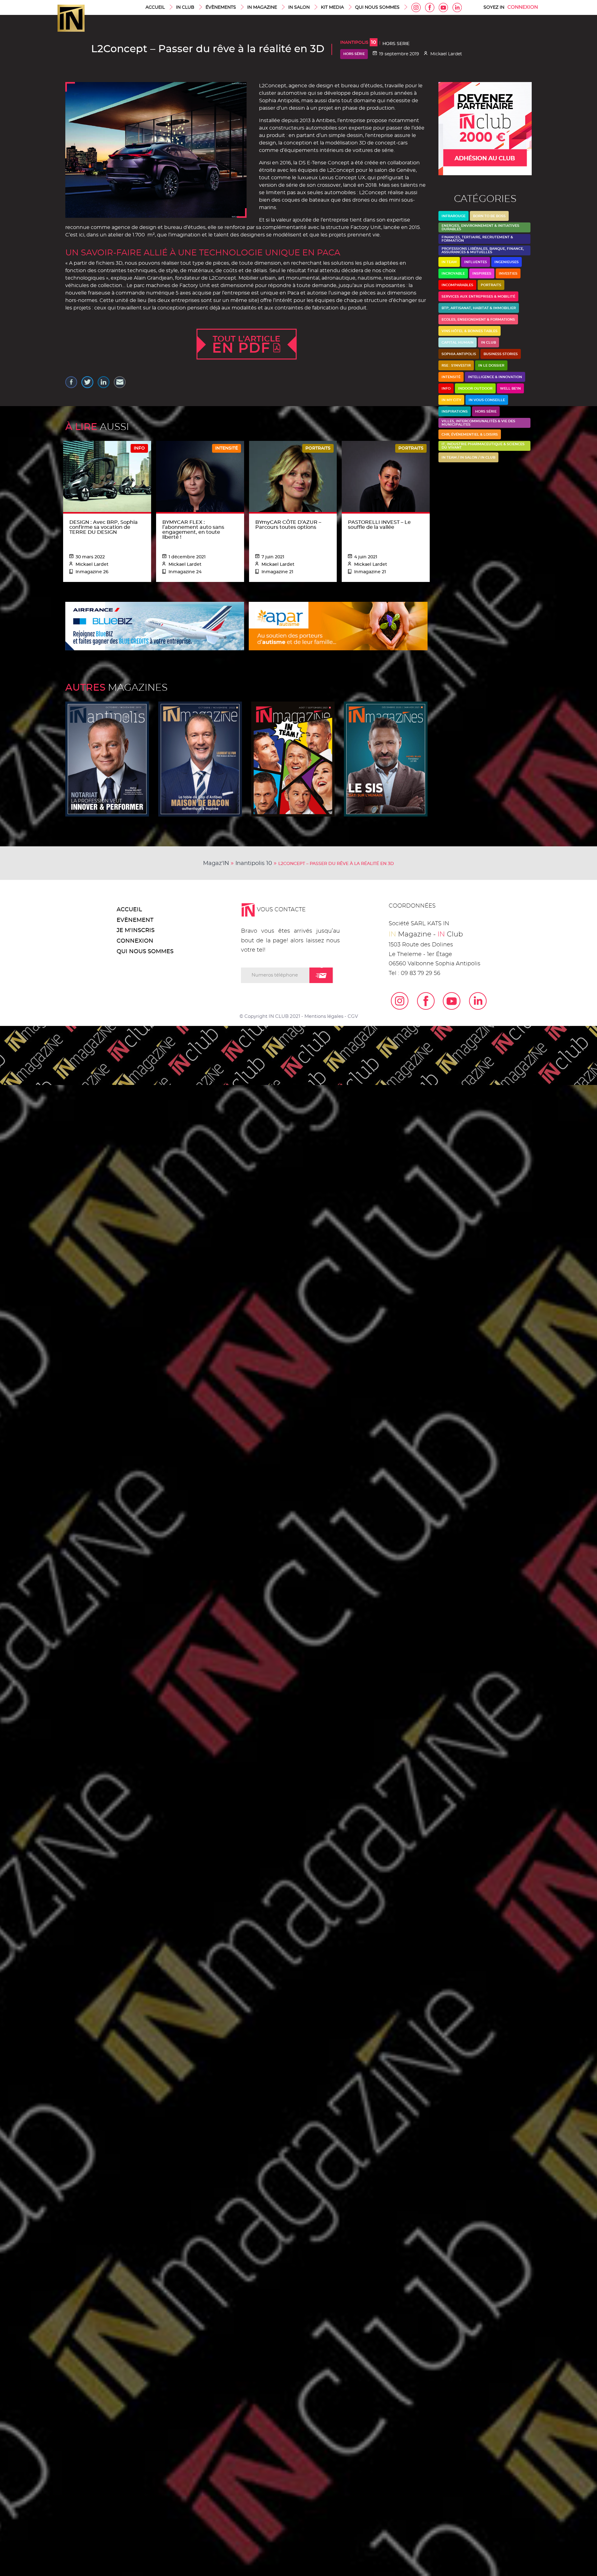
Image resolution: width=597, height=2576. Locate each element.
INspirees (482, 274)
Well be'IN (510, 389)
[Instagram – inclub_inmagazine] (396, 1001)
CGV (353, 1016)
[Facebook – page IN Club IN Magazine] (422, 1001)
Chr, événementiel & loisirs (470, 435)
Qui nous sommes (377, 7)
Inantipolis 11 (107, 759)
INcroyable (453, 274)
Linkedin (457, 7)
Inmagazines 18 (386, 759)
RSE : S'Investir (456, 366)
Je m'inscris (136, 931)
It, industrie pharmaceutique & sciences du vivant (483, 446)
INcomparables (457, 285)
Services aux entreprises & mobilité (478, 297)
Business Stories (501, 354)
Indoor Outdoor (475, 389)
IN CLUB (185, 7)
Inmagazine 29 (200, 759)
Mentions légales (324, 1016)
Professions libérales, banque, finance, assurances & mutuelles (483, 250)
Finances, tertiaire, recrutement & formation (477, 239)
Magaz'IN (216, 863)
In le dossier (491, 366)
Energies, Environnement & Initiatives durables (480, 227)
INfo (446, 389)
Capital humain (458, 343)
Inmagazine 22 (293, 759)
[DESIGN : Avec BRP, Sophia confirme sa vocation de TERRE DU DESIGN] (107, 476)
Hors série (354, 54)
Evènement (135, 920)
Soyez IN (494, 7)
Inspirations (455, 412)
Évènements (221, 7)
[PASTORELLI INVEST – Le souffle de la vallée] (386, 498)
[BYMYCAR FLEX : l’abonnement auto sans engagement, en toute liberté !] (200, 506)
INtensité (451, 377)
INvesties (508, 274)
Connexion (523, 7)
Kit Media (332, 7)
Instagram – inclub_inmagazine (416, 7)
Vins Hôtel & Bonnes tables (470, 331)
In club (488, 343)
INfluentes (476, 262)
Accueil (155, 7)
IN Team (449, 262)
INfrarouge (454, 216)
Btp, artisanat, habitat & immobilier (479, 308)
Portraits (491, 285)
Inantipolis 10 (254, 863)
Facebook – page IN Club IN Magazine (430, 7)
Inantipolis (358, 43)
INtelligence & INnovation (495, 377)
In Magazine (262, 7)
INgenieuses (507, 262)
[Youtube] (447, 1001)
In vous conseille (487, 400)
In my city (451, 400)
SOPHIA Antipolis (459, 354)
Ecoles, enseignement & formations (478, 320)
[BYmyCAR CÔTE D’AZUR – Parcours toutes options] (293, 487)
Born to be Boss (489, 216)
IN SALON (299, 7)
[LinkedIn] (474, 1001)
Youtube (443, 7)
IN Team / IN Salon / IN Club (468, 458)
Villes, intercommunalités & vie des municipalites (478, 423)
